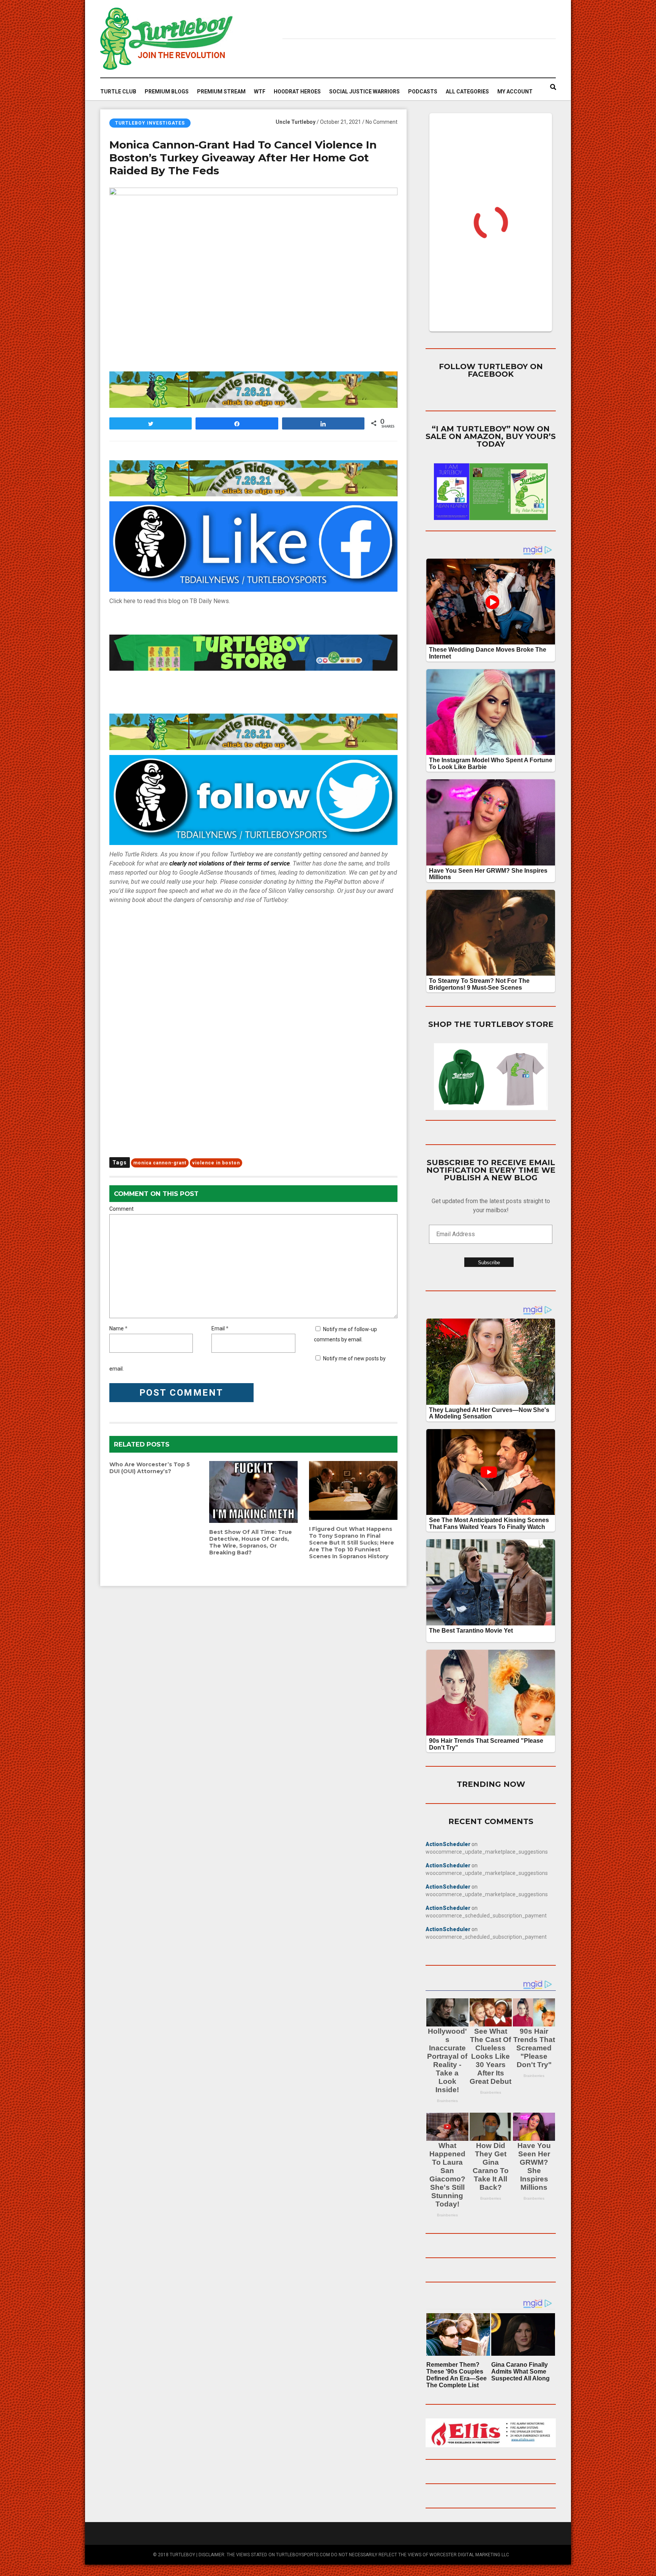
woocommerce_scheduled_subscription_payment (486, 1916)
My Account (515, 92)
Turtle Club (118, 92)
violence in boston (216, 1163)
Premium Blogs (167, 92)
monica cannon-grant (160, 1163)
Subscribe (489, 1263)
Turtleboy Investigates (150, 123)
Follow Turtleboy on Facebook (491, 370)
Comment (121, 1209)
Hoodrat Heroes (297, 92)
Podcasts (423, 92)
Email (218, 1328)
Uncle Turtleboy (296, 122)
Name (117, 1328)
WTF (260, 92)
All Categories (467, 92)
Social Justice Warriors (364, 92)
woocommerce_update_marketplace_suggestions (487, 1852)
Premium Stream (221, 92)
